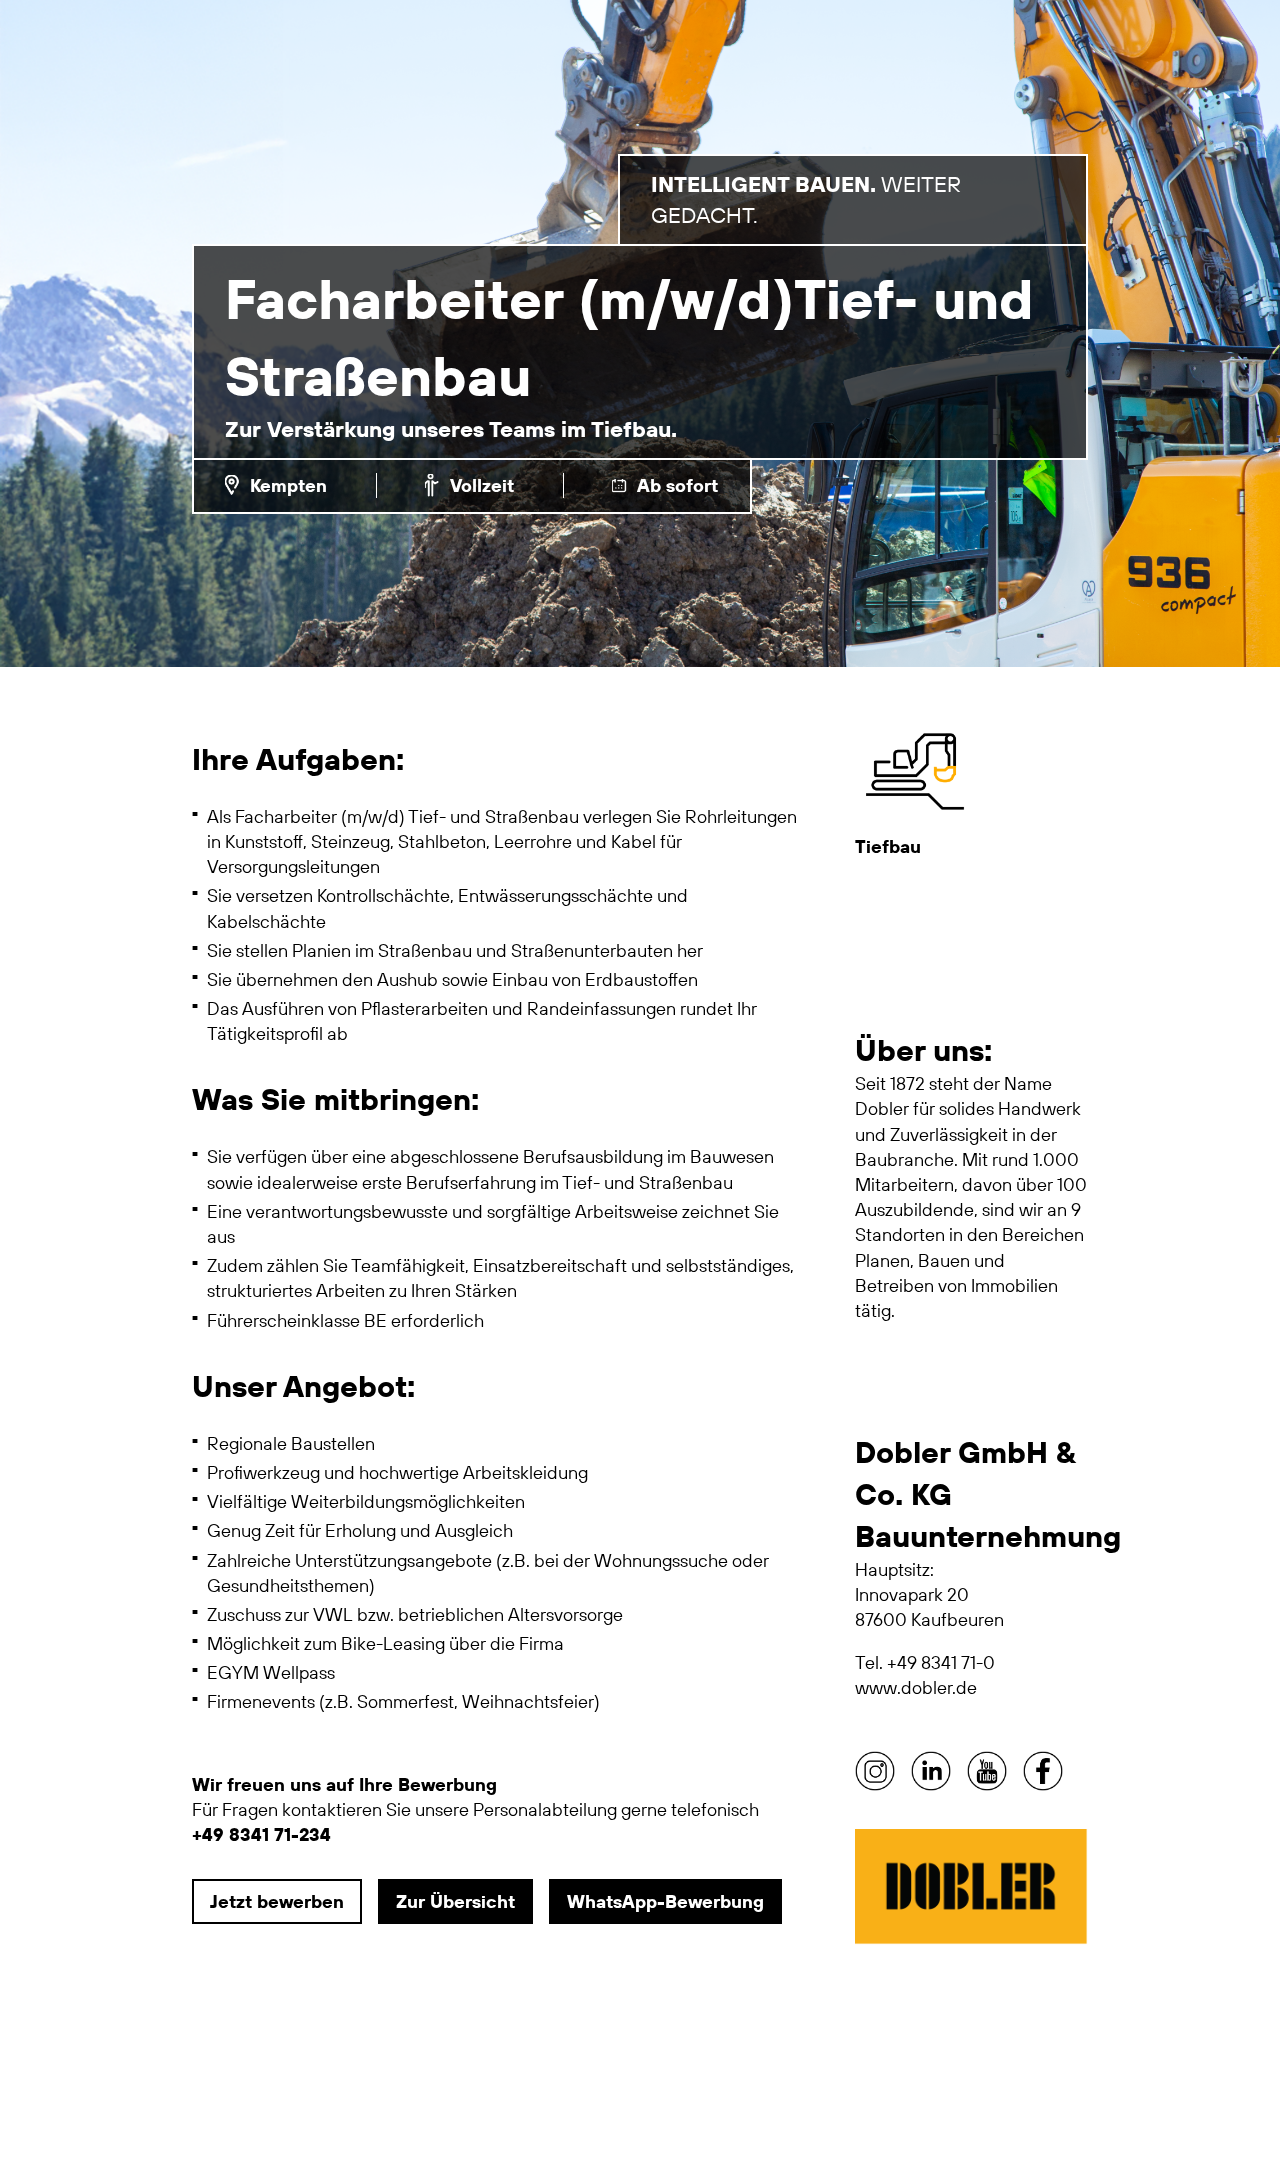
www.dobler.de (916, 1687)
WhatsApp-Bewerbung (665, 1901)
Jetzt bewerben (277, 1901)
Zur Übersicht (455, 1901)
